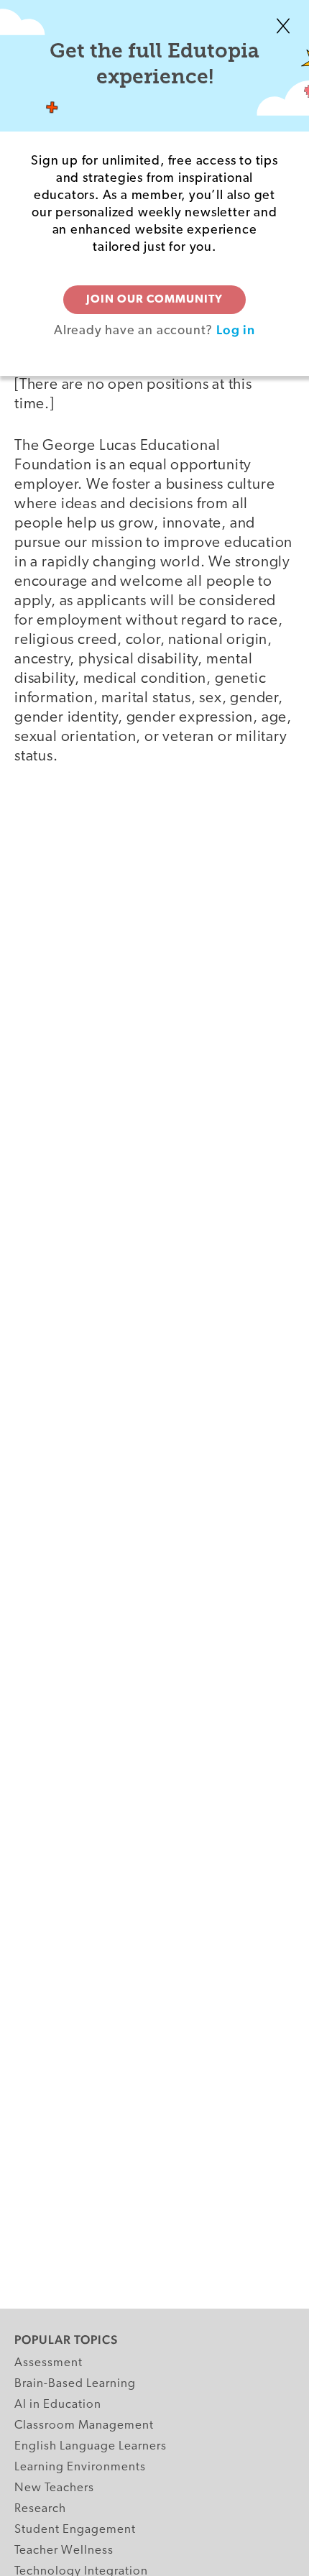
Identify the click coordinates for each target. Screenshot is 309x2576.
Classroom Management (84, 2425)
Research (40, 2509)
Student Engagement (75, 2530)
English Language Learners (91, 2446)
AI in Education (58, 2405)
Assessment (49, 2363)
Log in (236, 330)
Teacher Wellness (64, 2550)
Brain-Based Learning (75, 2384)
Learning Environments (80, 2467)
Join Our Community (154, 300)
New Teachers (54, 2488)
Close (283, 26)
